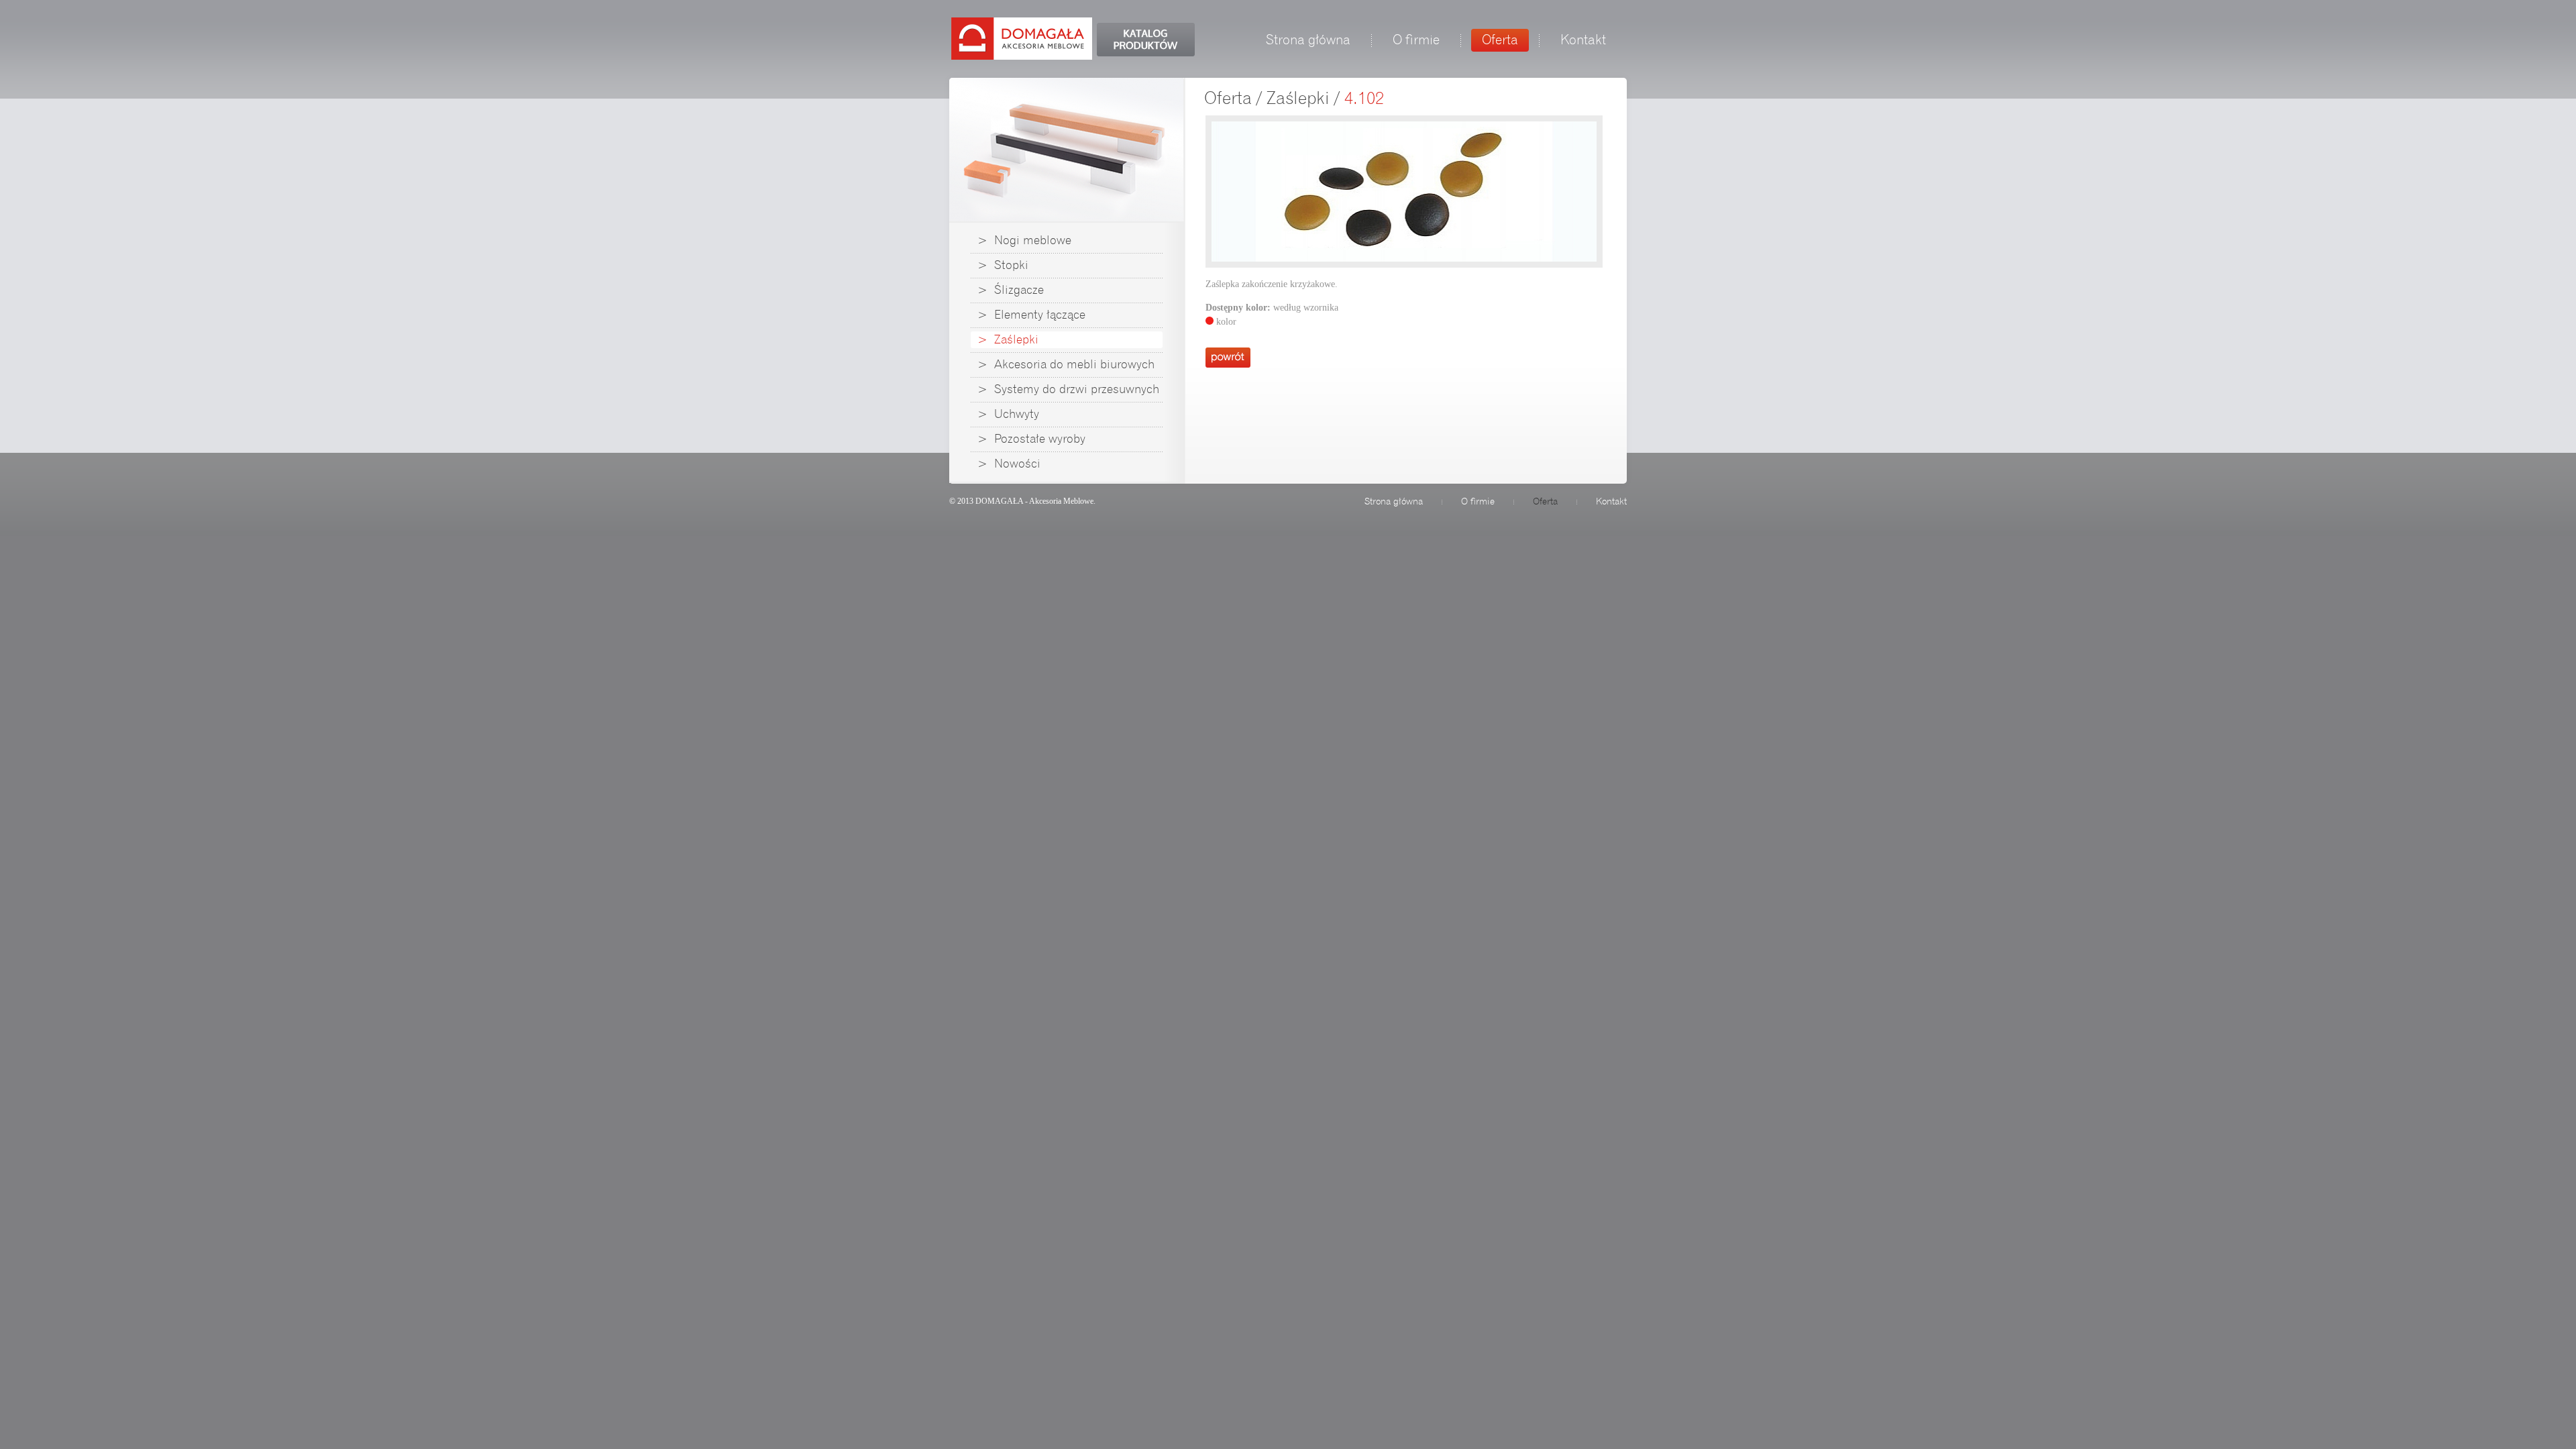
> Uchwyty (1008, 414)
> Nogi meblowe (1024, 240)
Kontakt (1583, 40)
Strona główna (1308, 40)
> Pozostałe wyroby (1031, 439)
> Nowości (1009, 464)
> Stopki (1003, 265)
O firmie (1416, 40)
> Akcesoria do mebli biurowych (1066, 364)
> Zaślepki (1008, 339)
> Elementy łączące (1031, 315)
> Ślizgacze (1011, 290)
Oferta (1500, 40)
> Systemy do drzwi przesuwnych (1068, 389)
